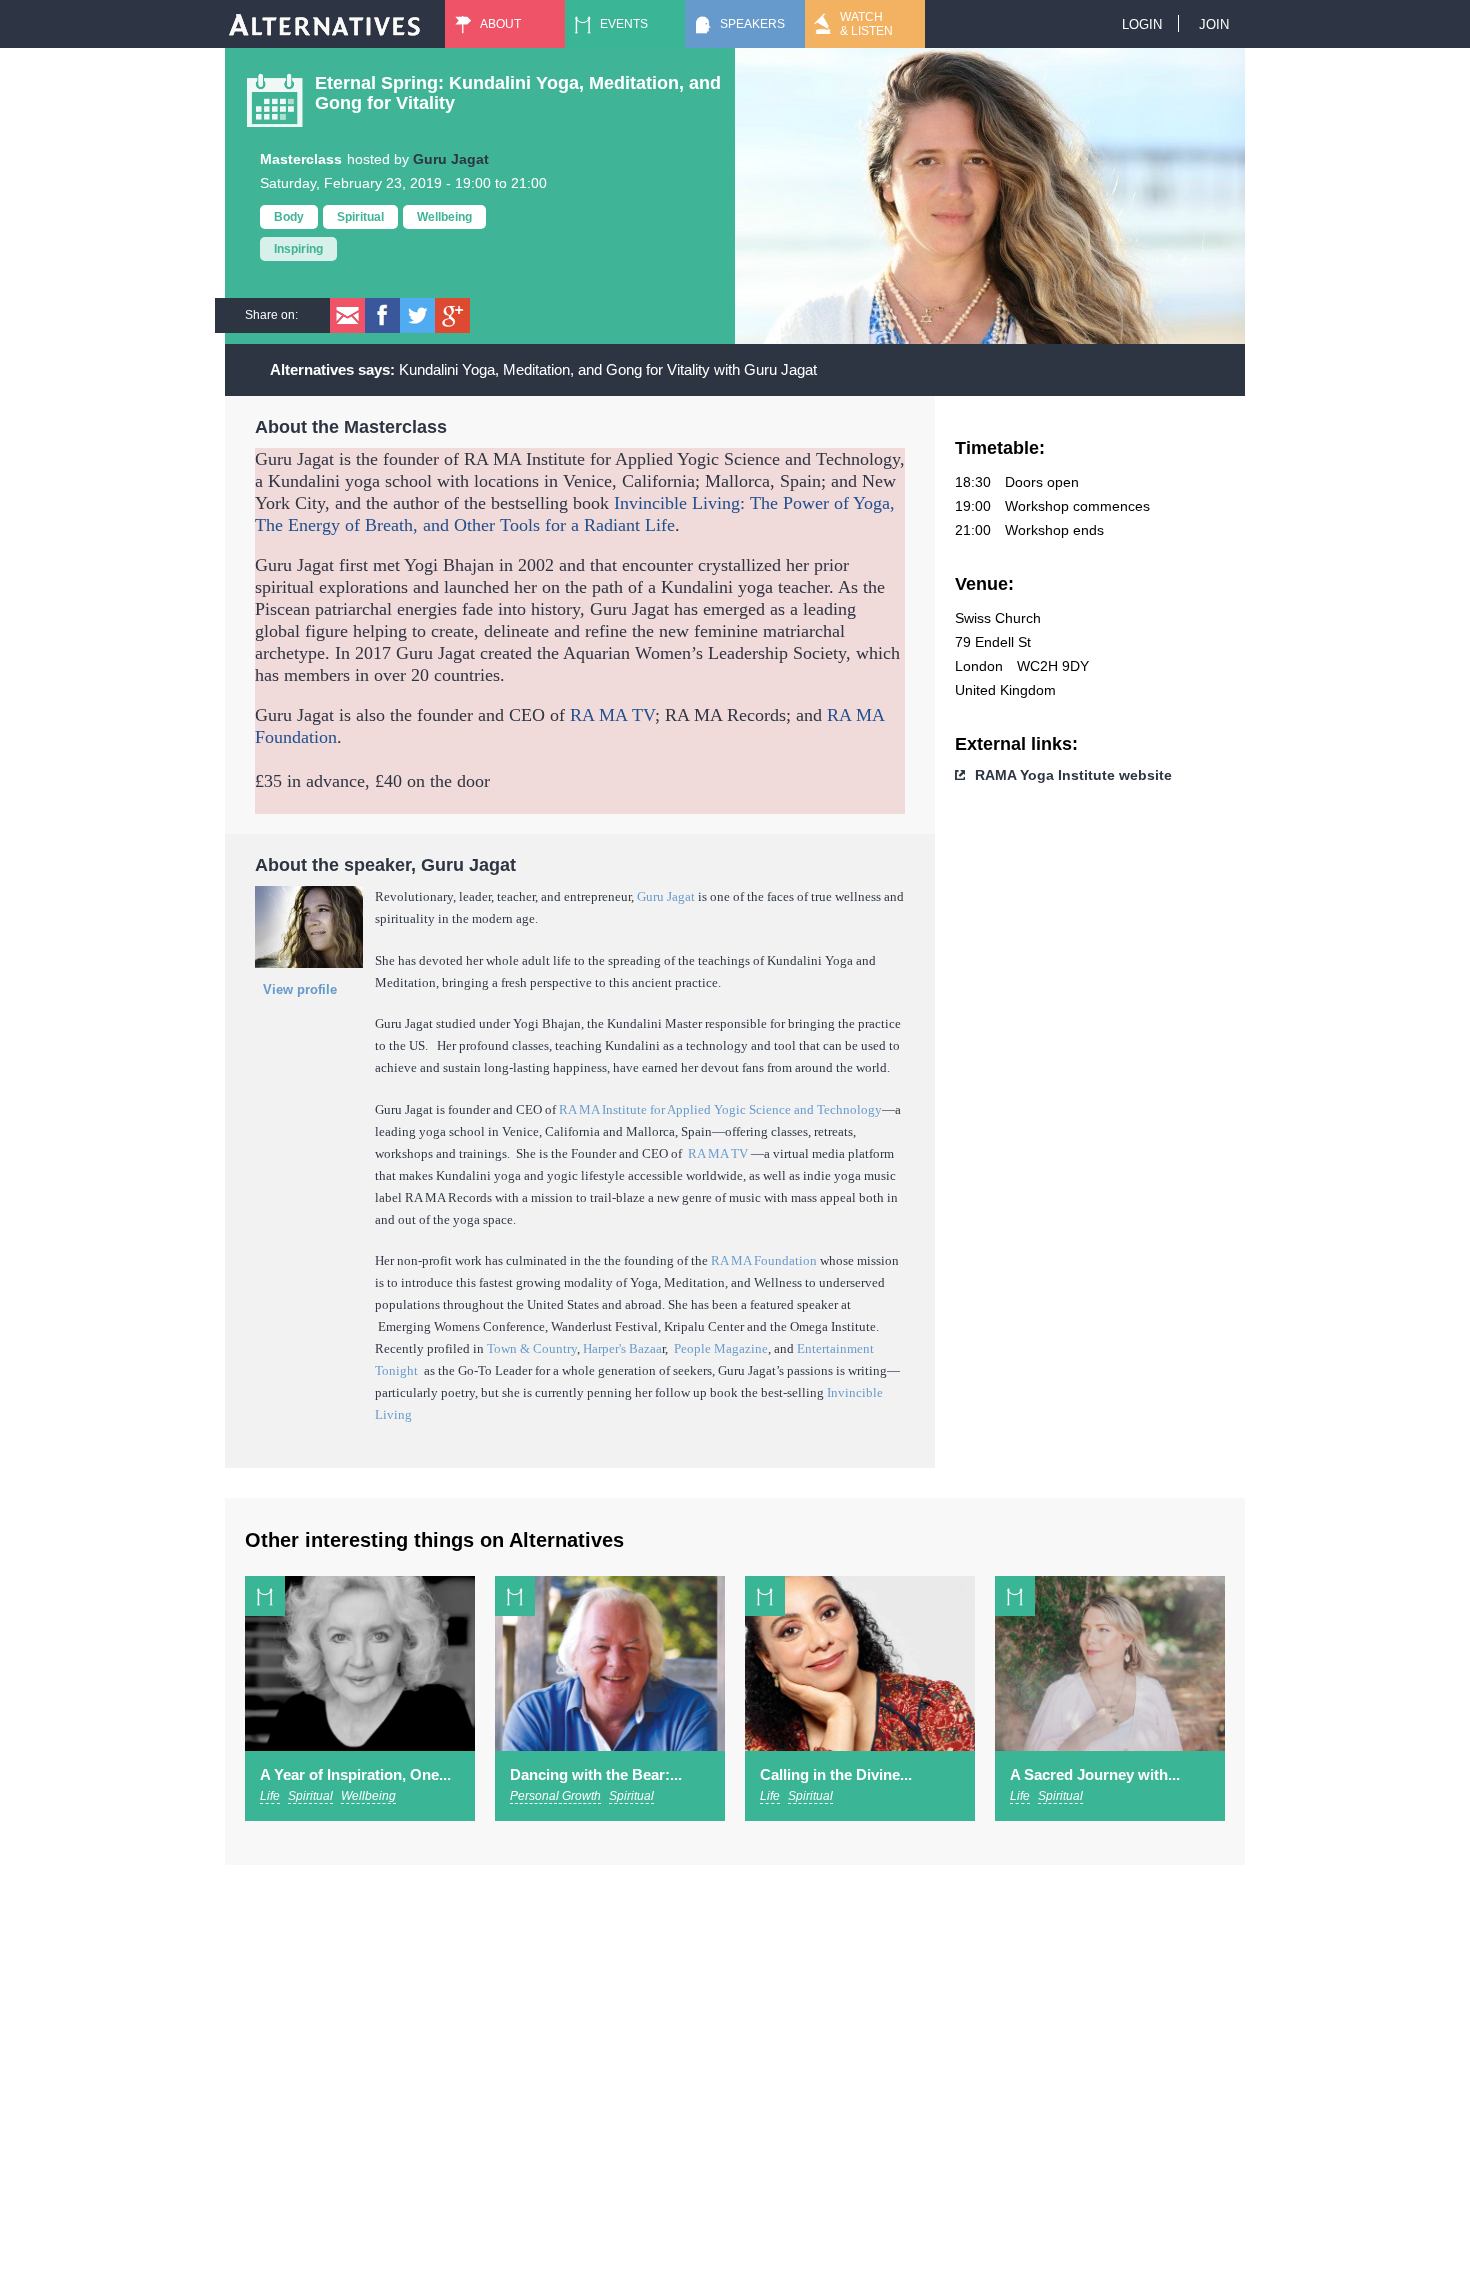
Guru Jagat (451, 159)
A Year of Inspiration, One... (355, 1774)
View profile (300, 989)
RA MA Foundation (764, 1260)
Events (624, 24)
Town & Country (532, 1348)
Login (1142, 24)
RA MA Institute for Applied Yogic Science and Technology (720, 1109)
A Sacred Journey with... (1095, 1774)
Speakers (752, 24)
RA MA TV (612, 715)
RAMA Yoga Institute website (1073, 775)
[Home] (325, 24)
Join (1214, 24)
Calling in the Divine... (836, 1774)
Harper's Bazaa (622, 1348)
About (500, 24)
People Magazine (721, 1348)
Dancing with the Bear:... (596, 1774)
